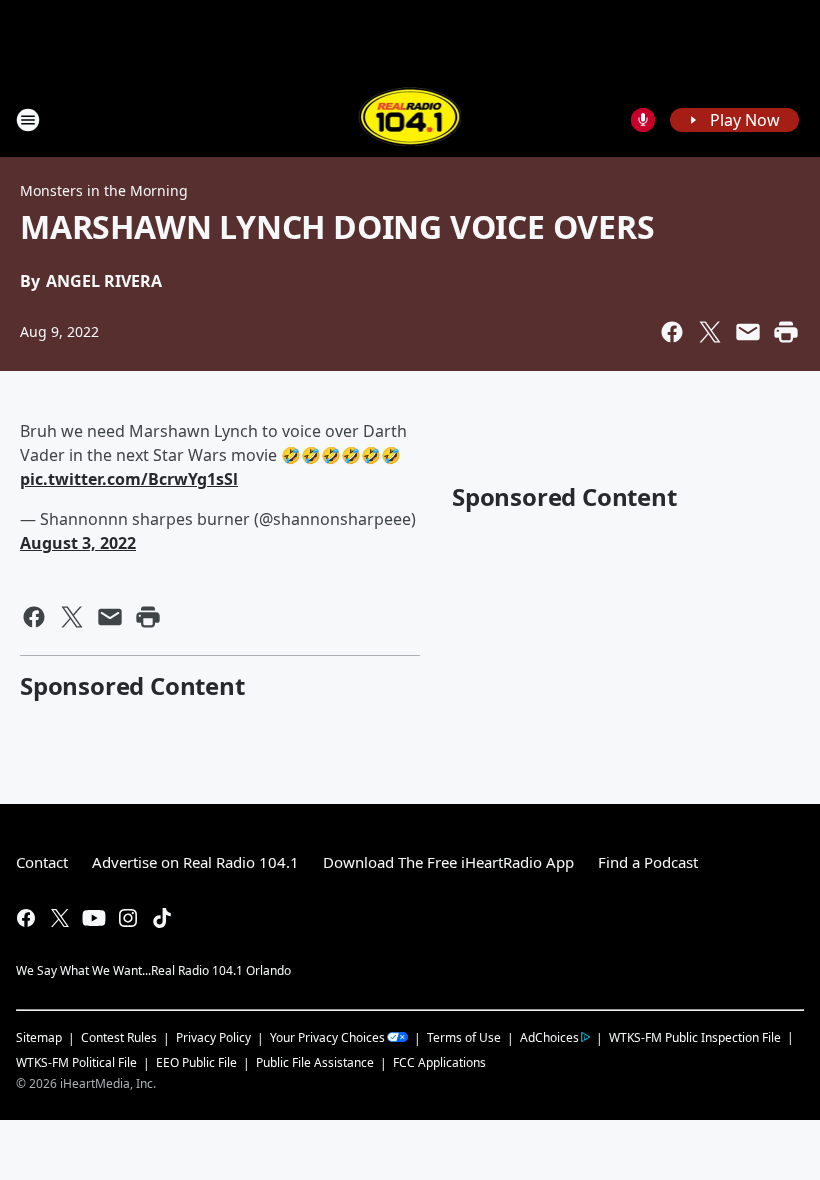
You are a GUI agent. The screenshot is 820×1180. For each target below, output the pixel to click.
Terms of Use (464, 1037)
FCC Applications (439, 1062)
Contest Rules (119, 1037)
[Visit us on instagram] (128, 918)
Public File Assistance (315, 1062)
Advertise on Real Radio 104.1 (195, 862)
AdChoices (549, 1037)
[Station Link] (410, 119)
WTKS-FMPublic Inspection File (695, 1037)
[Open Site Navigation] (28, 120)
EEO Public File (196, 1062)
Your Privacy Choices (327, 1037)
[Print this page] (786, 332)
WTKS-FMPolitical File (76, 1062)
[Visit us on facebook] (26, 918)
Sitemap (39, 1037)
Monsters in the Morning (104, 190)
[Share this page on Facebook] (672, 332)
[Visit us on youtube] (94, 918)
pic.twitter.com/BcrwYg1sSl (129, 479)
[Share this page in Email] (748, 332)
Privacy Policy (213, 1037)
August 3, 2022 (78, 543)
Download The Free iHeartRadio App (448, 862)
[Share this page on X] (710, 332)
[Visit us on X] (60, 918)
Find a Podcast (648, 862)
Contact (42, 862)
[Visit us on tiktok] (162, 918)
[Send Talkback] (643, 120)
